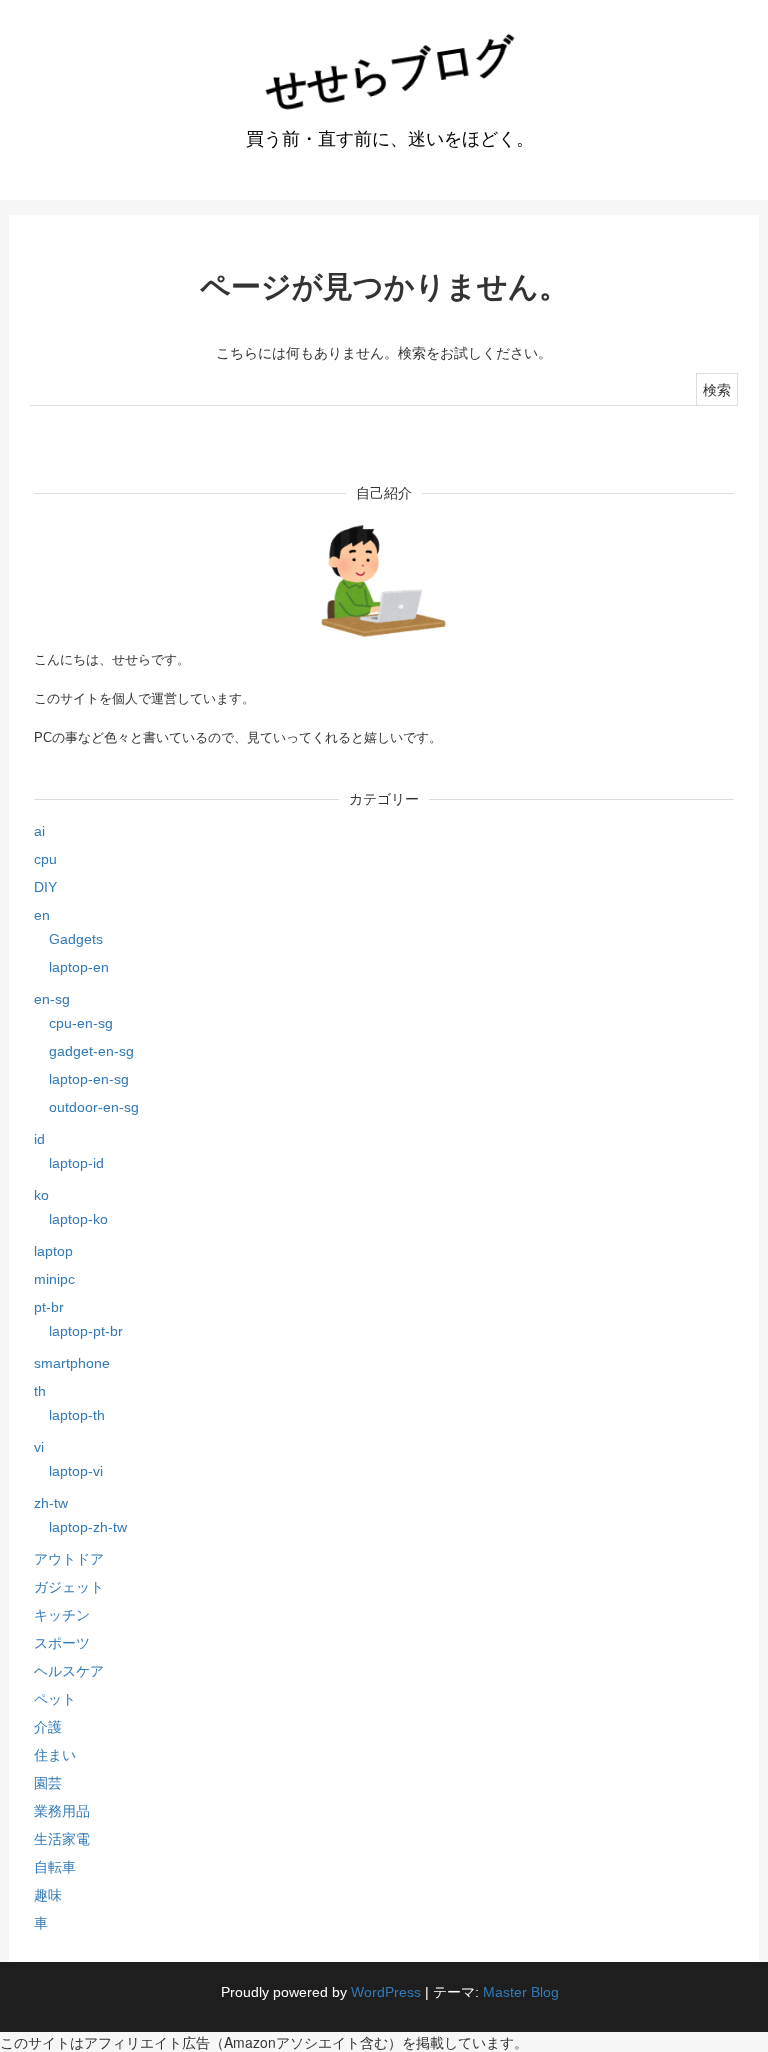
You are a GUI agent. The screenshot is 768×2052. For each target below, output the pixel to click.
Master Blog (521, 1992)
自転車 (55, 1867)
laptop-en (79, 967)
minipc (54, 1279)
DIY (45, 887)
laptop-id (76, 1163)
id (39, 1139)
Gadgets (76, 939)
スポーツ (62, 1643)
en (42, 915)
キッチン (62, 1615)
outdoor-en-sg (94, 1107)
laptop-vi (76, 1471)
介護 (48, 1727)
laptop (53, 1251)
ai (39, 831)
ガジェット (69, 1587)
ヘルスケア (69, 1671)
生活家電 (62, 1839)
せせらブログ (390, 72)
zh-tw (51, 1503)
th (40, 1391)
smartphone (72, 1363)
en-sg (52, 999)
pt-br (49, 1307)
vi (39, 1447)
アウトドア (69, 1559)
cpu (45, 859)
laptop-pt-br (86, 1331)
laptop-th (77, 1415)
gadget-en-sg (91, 1051)
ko (41, 1195)
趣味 (48, 1895)
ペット (55, 1699)
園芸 (48, 1783)
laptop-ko (78, 1219)
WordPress (386, 1992)
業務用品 (62, 1811)
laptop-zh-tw (88, 1527)
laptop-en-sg (89, 1079)
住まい (55, 1755)
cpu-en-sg (81, 1023)
